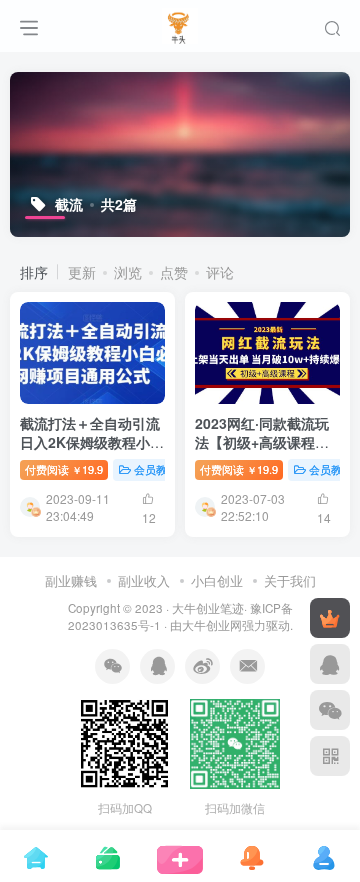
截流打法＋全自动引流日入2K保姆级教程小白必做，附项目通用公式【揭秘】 (92, 452)
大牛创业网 (212, 625)
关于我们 (290, 580)
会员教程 (156, 469)
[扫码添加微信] (330, 710)
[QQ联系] (330, 664)
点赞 (174, 272)
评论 (220, 272)
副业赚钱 (71, 580)
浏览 (128, 272)
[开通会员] (330, 618)
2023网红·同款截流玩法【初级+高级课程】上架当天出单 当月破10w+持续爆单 (262, 452)
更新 (82, 272)
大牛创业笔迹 (208, 608)
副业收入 (144, 580)
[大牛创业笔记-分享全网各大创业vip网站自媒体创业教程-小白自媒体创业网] (180, 23)
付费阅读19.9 (64, 469)
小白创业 (217, 580)
